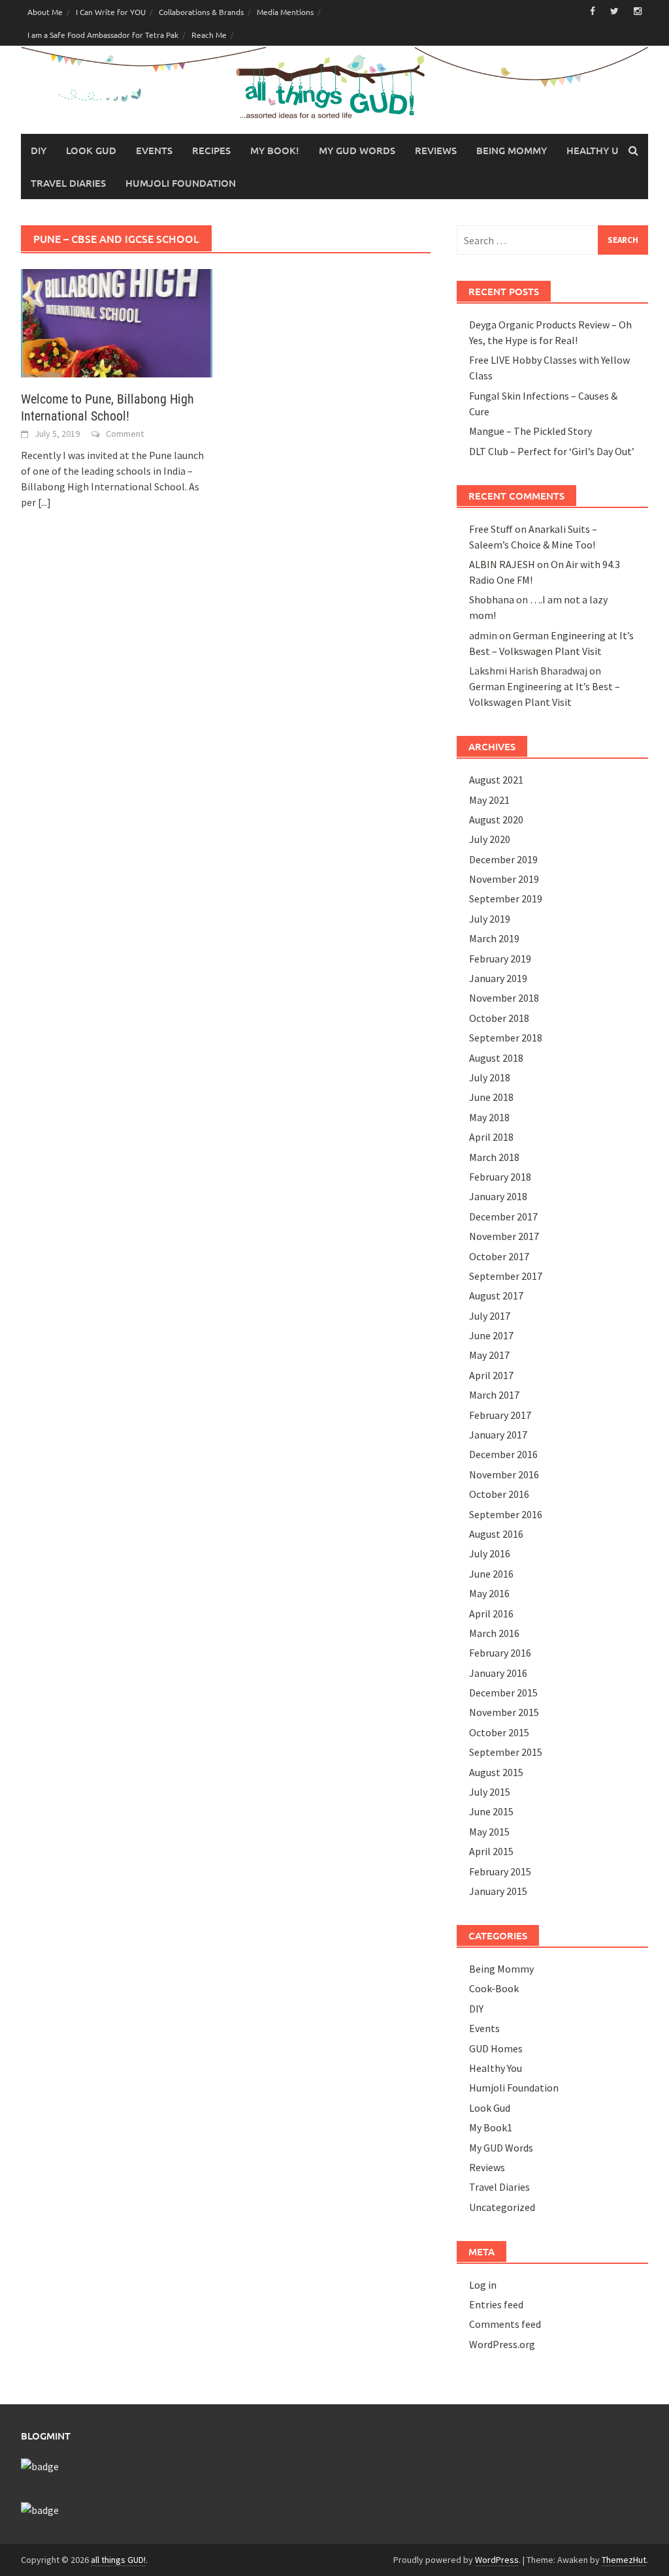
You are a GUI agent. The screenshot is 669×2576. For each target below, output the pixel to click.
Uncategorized (502, 2207)
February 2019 (500, 959)
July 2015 (490, 1792)
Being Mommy (512, 150)
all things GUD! (118, 2560)
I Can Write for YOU (111, 12)
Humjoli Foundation (181, 183)
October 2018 (499, 1018)
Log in (483, 2285)
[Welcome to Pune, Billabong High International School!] (117, 322)
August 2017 (496, 1296)
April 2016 (491, 1614)
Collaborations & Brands (201, 12)
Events (154, 150)
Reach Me (209, 35)
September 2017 (506, 1276)
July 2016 (490, 1553)
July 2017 (490, 1316)
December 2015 (503, 1693)
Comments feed (505, 2324)
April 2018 (491, 1137)
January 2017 (498, 1435)
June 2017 (491, 1335)
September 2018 (506, 1038)
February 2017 (500, 1415)
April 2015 (491, 1851)
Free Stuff (491, 529)
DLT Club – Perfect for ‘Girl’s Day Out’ (552, 451)
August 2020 (496, 819)
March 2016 (494, 1633)
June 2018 (491, 1097)
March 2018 (494, 1157)
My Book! (275, 150)
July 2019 (490, 919)
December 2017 (503, 1216)
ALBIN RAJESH (502, 564)
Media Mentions (285, 12)
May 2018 (489, 1117)
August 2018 (496, 1058)
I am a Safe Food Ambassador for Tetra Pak (103, 35)
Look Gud (91, 150)
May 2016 (489, 1593)
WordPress (497, 2560)
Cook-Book (494, 1988)
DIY (39, 150)
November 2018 (504, 998)
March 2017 (494, 1395)
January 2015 (498, 1891)
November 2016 (504, 1474)
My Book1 (491, 2127)
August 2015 (496, 1772)
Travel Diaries (68, 183)
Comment (125, 434)
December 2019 (503, 859)
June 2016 (491, 1574)
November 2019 (504, 879)
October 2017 (499, 1256)
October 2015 (499, 1732)
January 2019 (498, 978)
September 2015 (506, 1752)
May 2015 (489, 1832)
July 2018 (490, 1077)
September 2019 (506, 898)
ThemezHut (624, 2560)
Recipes (211, 150)
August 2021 (496, 780)
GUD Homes (496, 2048)
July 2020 (490, 839)
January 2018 (498, 1196)
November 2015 (504, 1712)
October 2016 (499, 1494)
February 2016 (500, 1653)
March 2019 (494, 938)
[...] (44, 502)
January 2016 (498, 1673)
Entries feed (496, 2304)
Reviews (436, 150)
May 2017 (489, 1355)
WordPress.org (502, 2344)
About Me (45, 12)
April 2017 (491, 1375)
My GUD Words (357, 150)
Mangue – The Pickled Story (530, 431)
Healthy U (593, 150)
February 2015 (500, 1871)
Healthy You (496, 2068)
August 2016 (496, 1534)
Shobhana (492, 599)
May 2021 (489, 800)
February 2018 (500, 1177)
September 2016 (506, 1514)
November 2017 (504, 1236)
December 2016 (503, 1454)
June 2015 (491, 1811)
